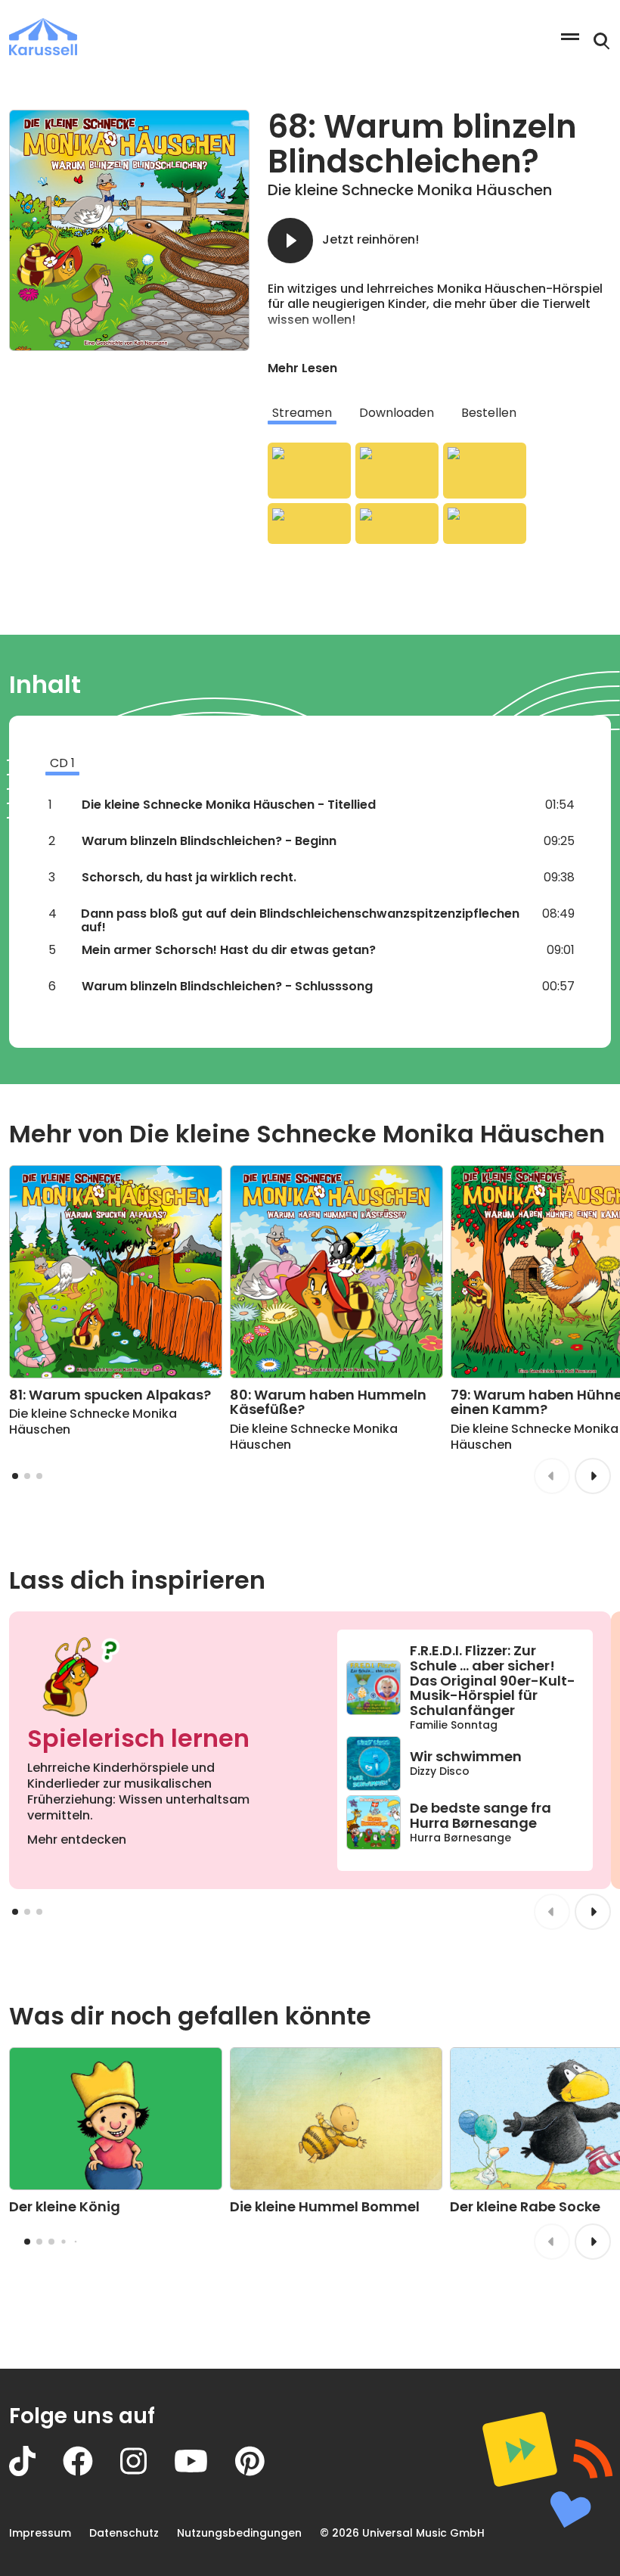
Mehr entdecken (77, 1840)
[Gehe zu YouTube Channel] (205, 2472)
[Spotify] (485, 471)
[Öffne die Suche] (602, 42)
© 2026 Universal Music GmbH (402, 2533)
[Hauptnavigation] (570, 37)
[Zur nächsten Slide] (593, 1476)
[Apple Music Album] (309, 471)
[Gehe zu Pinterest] (263, 2472)
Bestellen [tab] (489, 413)
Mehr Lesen (302, 368)
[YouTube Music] (485, 524)
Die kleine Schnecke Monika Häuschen (410, 190)
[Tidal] (397, 524)
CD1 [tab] (62, 763)
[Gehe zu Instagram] (147, 2472)
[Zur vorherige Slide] (552, 1476)
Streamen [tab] (302, 413)
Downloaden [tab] (397, 413)
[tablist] (439, 413)
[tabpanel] (439, 493)
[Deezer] (309, 524)
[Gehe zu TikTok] (36, 2472)
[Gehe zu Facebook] (91, 2472)
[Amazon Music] (397, 471)
